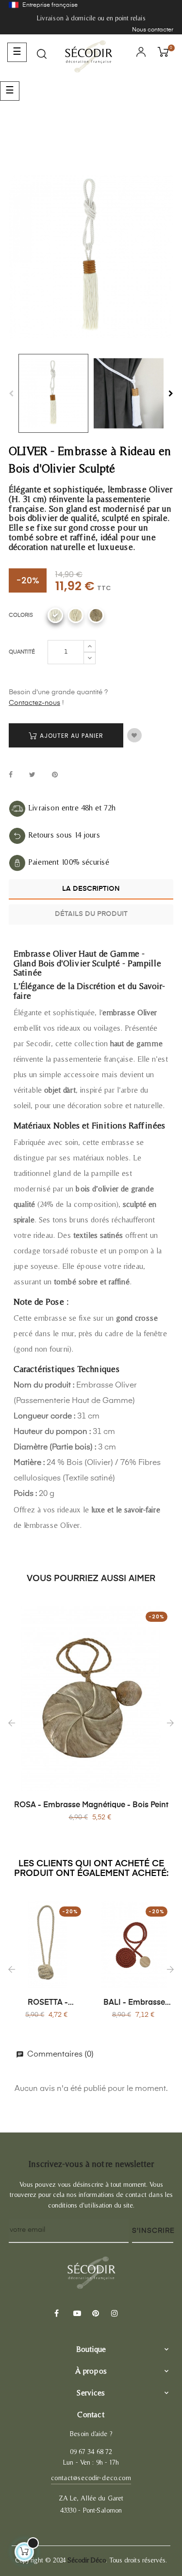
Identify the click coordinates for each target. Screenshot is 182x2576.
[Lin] (96, 615)
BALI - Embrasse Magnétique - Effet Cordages (134, 2003)
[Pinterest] (95, 2314)
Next (171, 394)
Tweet (32, 775)
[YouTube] (76, 2314)
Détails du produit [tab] (91, 914)
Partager (11, 775)
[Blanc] (55, 615)
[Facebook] (57, 2314)
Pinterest (55, 775)
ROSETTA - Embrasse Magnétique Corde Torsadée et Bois (48, 2003)
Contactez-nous (34, 703)
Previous (11, 394)
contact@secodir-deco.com (91, 2478)
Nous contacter (153, 30)
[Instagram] (114, 2314)
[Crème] (76, 615)
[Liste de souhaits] (134, 735)
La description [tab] (91, 889)
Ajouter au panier (71, 736)
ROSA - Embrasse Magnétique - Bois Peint (91, 1805)
